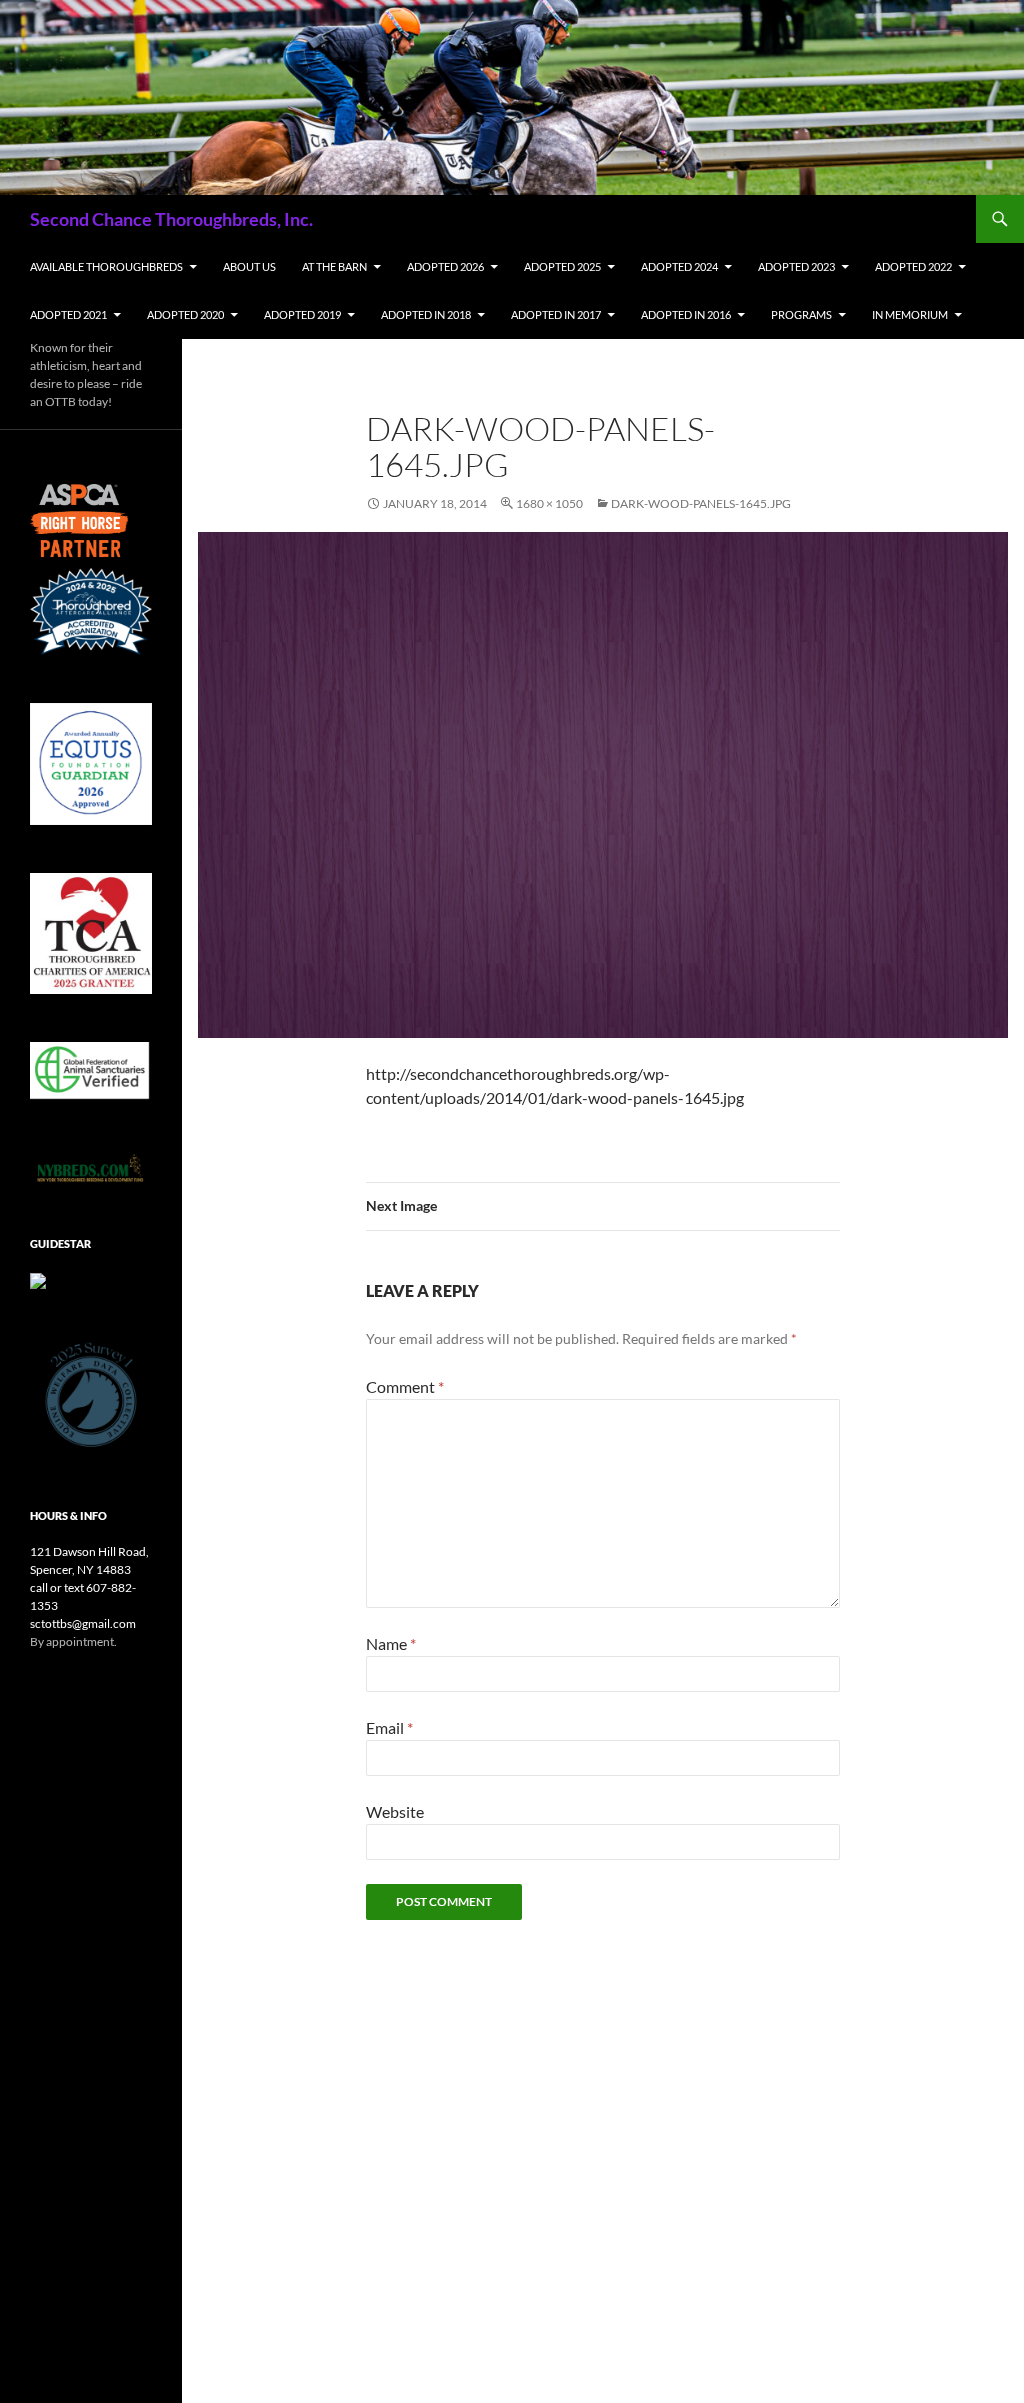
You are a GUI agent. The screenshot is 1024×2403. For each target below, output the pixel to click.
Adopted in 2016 (686, 314)
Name (391, 1643)
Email (389, 1727)
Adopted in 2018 (426, 314)
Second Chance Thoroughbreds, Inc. (171, 219)
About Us (249, 266)
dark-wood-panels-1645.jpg (701, 503)
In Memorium (910, 314)
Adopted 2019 (302, 314)
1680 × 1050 (549, 503)
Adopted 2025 (562, 266)
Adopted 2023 (796, 266)
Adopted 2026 (445, 266)
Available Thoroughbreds (106, 266)
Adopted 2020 (185, 314)
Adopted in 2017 (556, 314)
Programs (801, 314)
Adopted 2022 (913, 266)
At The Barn (334, 266)
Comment (405, 1386)
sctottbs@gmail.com (83, 1623)
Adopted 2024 (679, 266)
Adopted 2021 (68, 314)
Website (395, 1811)
